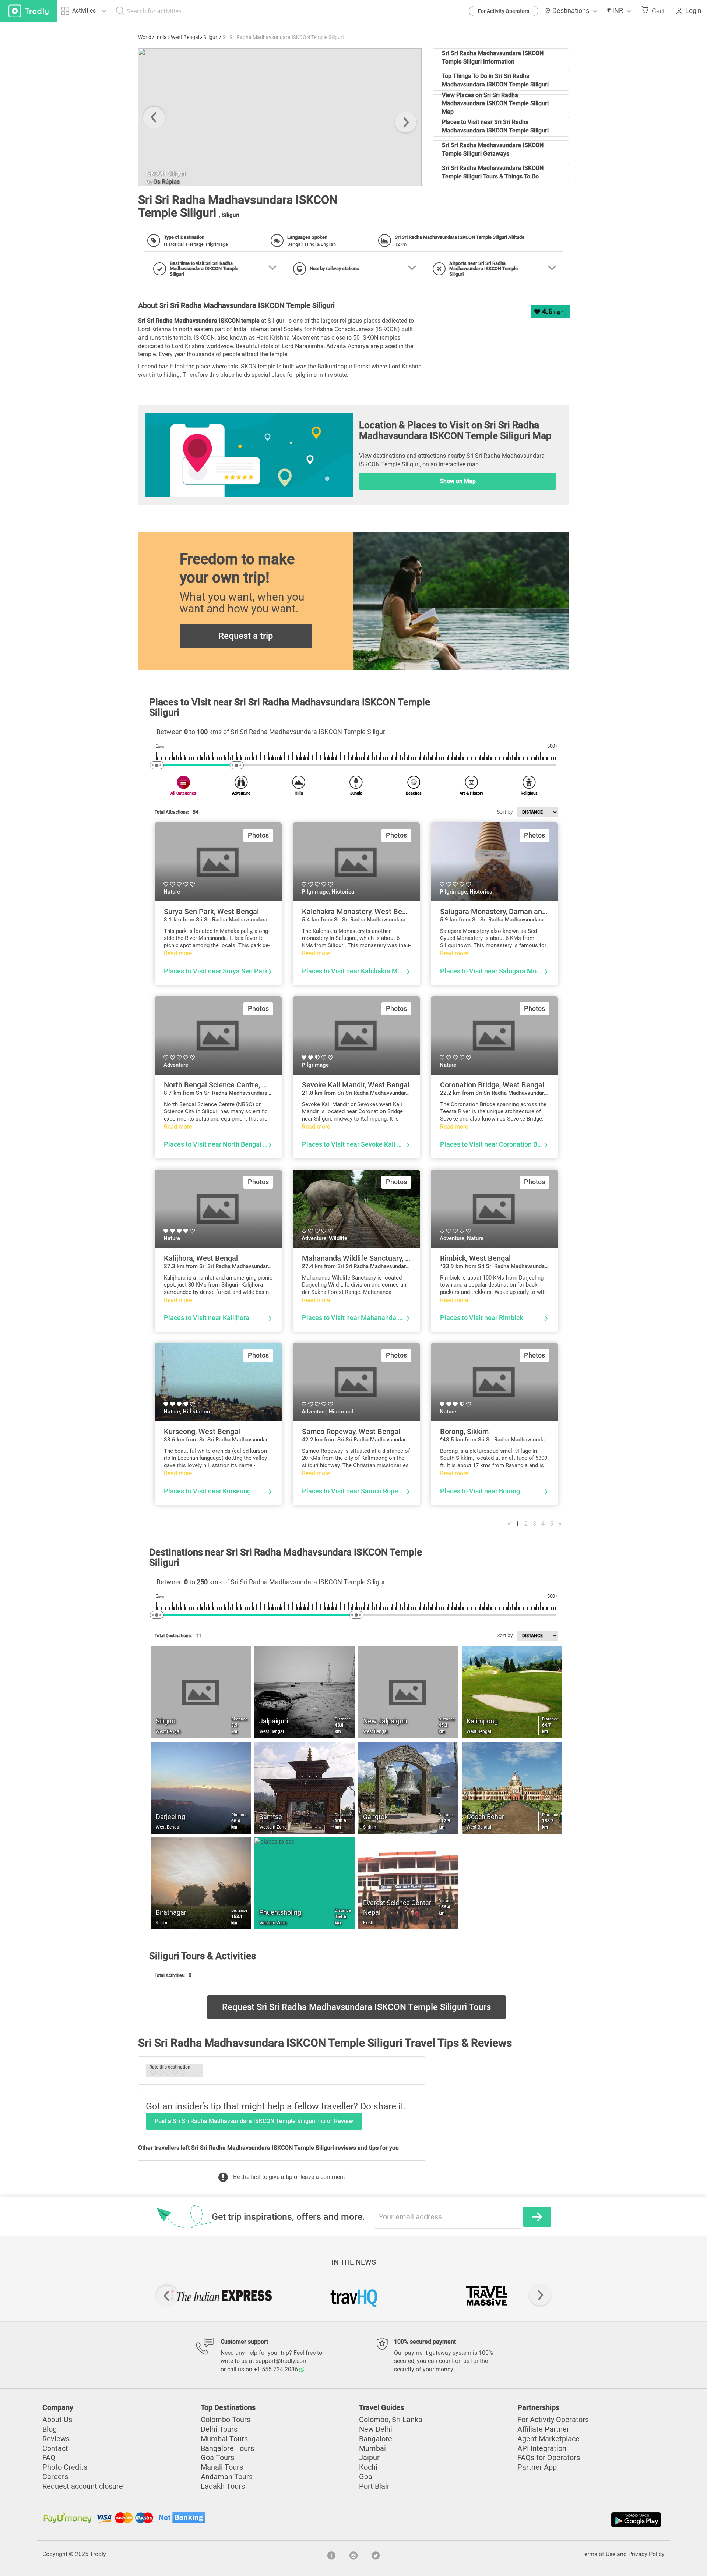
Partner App (537, 2467)
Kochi (368, 2467)
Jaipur (369, 2458)
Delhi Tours (219, 2429)
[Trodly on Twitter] (376, 2554)
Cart (658, 11)
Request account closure (83, 2486)
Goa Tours (217, 2458)
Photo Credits (65, 2467)
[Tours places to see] (29, 11)
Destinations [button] (571, 11)
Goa (366, 2477)
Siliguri (211, 37)
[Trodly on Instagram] (353, 2554)
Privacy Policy (646, 2554)
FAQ (49, 2458)
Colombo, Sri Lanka (391, 2420)
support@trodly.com (282, 2361)
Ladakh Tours (223, 2486)
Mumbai (372, 2448)
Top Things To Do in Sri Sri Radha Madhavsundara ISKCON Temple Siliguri (495, 80)
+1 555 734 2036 (277, 2369)
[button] (619, 11)
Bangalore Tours (227, 2448)
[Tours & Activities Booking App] (508, 2520)
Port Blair (374, 2486)
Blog (50, 2429)
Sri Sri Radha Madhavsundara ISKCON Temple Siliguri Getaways (493, 149)
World (145, 37)
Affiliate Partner (543, 2429)
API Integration (542, 2448)
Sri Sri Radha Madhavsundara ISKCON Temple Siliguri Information (493, 57)
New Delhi (376, 2429)
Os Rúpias (166, 182)
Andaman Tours (227, 2477)
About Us (57, 2420)
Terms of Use (598, 2554)
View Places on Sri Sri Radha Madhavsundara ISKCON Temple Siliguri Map (495, 104)
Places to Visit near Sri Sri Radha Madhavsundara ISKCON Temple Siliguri (495, 126)
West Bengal (185, 37)
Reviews (56, 2439)
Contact (55, 2448)
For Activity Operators (504, 11)
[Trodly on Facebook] (331, 2554)
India (161, 37)
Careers (55, 2477)
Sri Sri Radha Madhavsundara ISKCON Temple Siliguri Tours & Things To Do (493, 172)
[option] (280, 117)
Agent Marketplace (548, 2439)
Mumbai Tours (224, 2439)
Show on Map (458, 481)
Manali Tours (222, 2467)
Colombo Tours (226, 2420)
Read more (178, 953)
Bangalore (376, 2439)
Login (693, 11)
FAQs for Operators (549, 2458)
